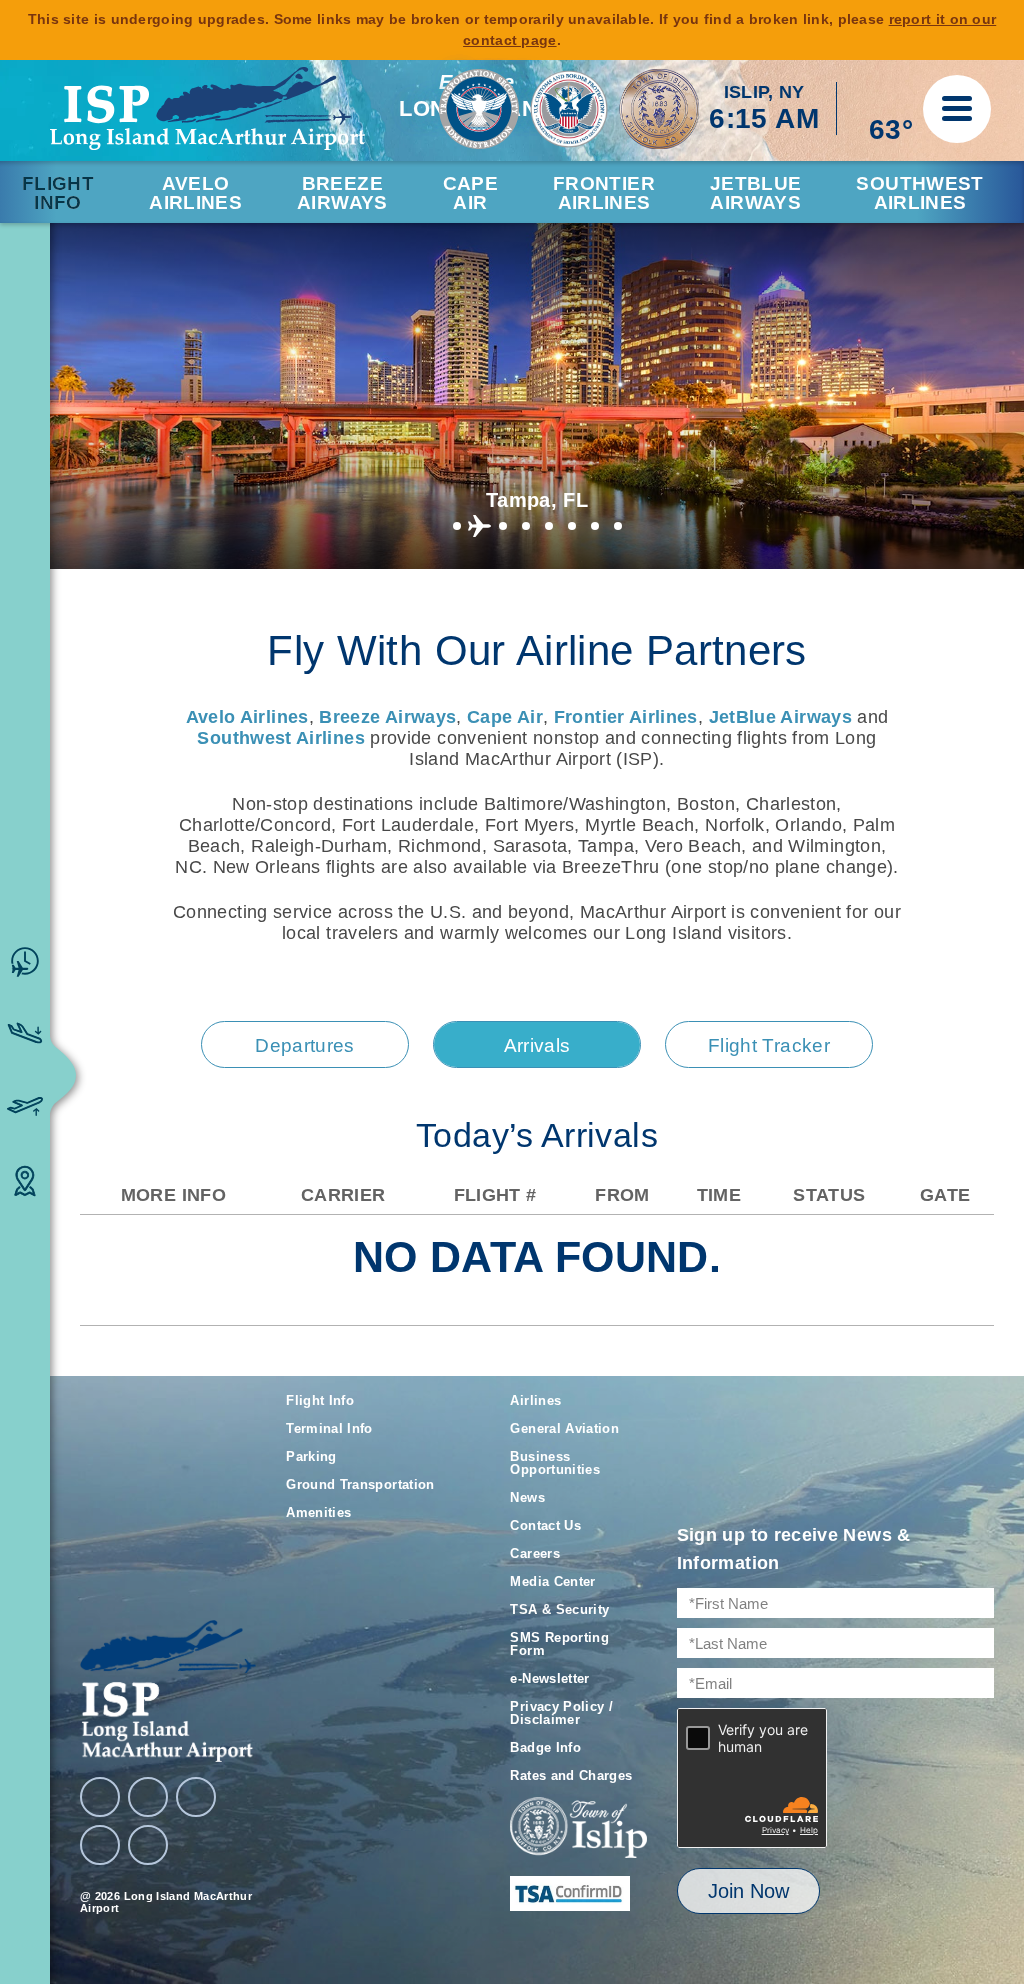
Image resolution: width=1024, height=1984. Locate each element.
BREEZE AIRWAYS (342, 193)
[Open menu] (957, 109)
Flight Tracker (769, 1045)
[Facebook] (100, 1797)
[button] (456, 526)
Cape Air (505, 717)
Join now (748, 1891)
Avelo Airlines (195, 193)
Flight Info (58, 193)
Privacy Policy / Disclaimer (561, 1713)
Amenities (318, 1512)
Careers (535, 1553)
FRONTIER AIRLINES (604, 193)
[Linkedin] (100, 1845)
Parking (311, 1456)
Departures (305, 1045)
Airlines (535, 1400)
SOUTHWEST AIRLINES (919, 193)
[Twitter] (196, 1797)
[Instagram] (148, 1797)
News (527, 1497)
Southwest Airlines (280, 738)
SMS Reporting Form (559, 1644)
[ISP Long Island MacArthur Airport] (207, 108)
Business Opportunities (555, 1463)
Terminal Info (329, 1428)
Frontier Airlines (626, 717)
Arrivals (537, 1045)
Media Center (552, 1581)
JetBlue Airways (780, 717)
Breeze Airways (387, 717)
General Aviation (564, 1428)
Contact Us (545, 1525)
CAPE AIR (470, 193)
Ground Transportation (360, 1484)
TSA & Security (559, 1609)
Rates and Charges (571, 1775)
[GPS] (148, 1845)
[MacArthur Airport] (168, 1691)
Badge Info (545, 1747)
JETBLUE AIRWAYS (756, 193)
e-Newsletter (549, 1678)
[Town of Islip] (578, 1829)
